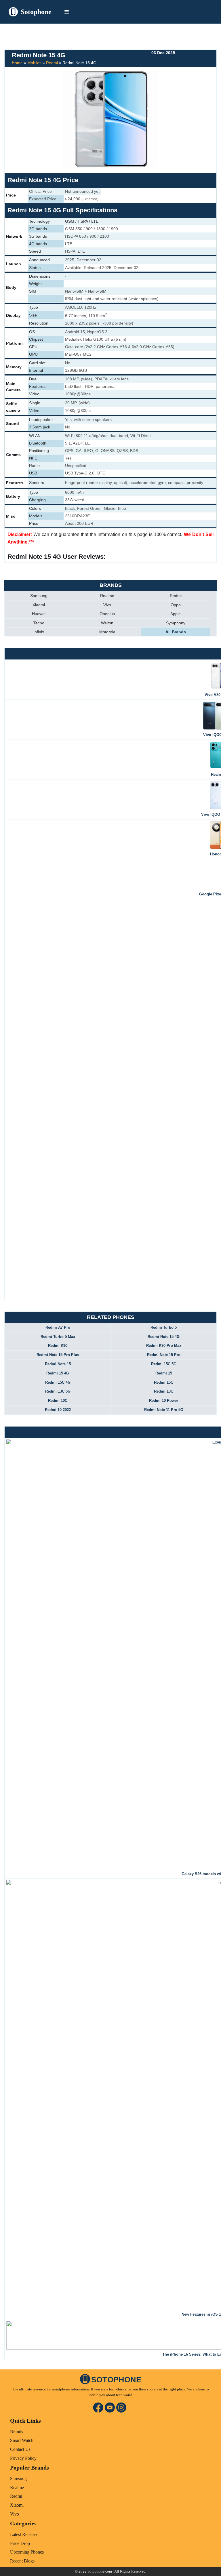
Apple (176, 614)
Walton (107, 623)
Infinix (39, 632)
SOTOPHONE (116, 2380)
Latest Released (24, 2534)
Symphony (176, 623)
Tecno (39, 623)
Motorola (107, 632)
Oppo (176, 605)
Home (17, 63)
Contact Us (20, 2449)
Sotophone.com (100, 2571)
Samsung (39, 596)
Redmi (52, 63)
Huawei (39, 614)
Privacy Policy (23, 2458)
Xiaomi (39, 605)
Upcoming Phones (27, 2552)
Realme (107, 596)
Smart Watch (22, 2440)
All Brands (176, 632)
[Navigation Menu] (67, 12)
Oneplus (107, 614)
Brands (17, 2432)
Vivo (107, 605)
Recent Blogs (22, 2561)
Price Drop (20, 2543)
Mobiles (34, 63)
